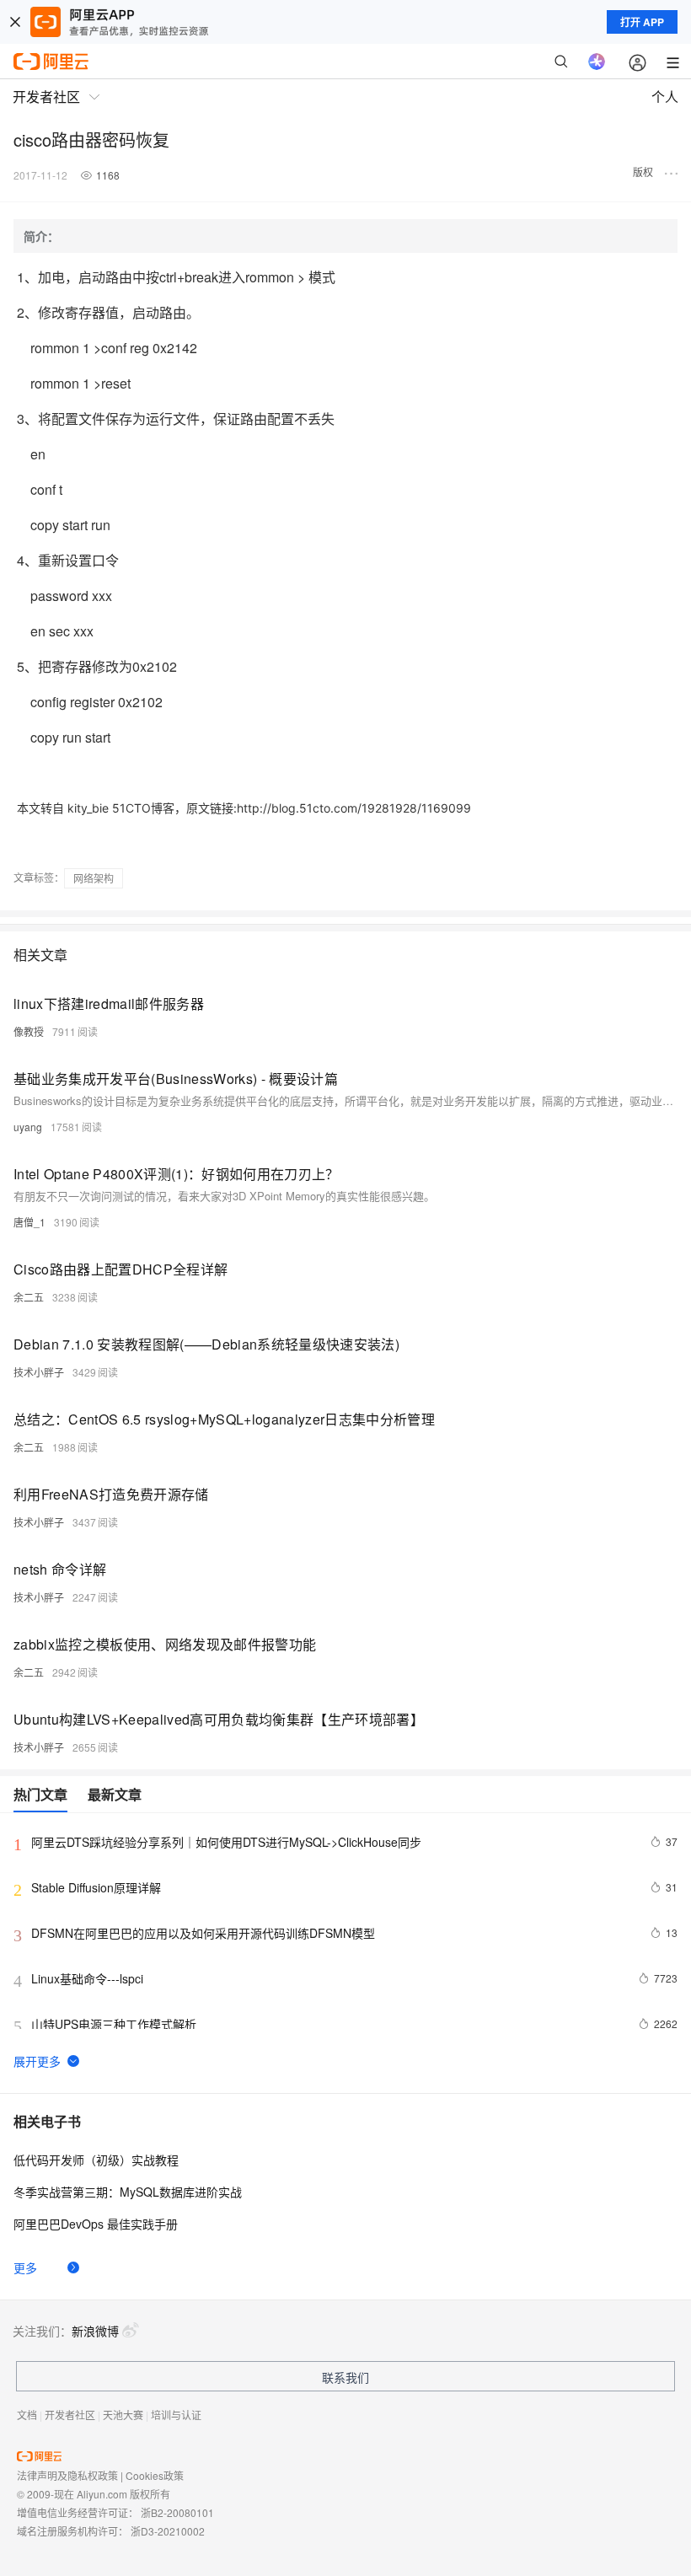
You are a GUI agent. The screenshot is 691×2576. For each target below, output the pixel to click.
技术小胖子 (39, 1372)
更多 (25, 2267)
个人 (665, 97)
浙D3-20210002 (168, 2531)
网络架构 (94, 878)
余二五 (29, 1297)
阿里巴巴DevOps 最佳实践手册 (96, 2224)
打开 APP (642, 22)
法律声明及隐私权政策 (67, 2475)
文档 (27, 2415)
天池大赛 (123, 2415)
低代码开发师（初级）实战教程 (96, 2160)
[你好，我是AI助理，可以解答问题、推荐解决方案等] (597, 62)
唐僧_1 (29, 1222)
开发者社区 (70, 2415)
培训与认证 (176, 2415)
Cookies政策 (155, 2475)
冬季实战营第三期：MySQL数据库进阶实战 (128, 2192)
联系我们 (345, 2377)
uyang (28, 1127)
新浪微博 (95, 2331)
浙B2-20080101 (177, 2512)
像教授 (29, 1031)
